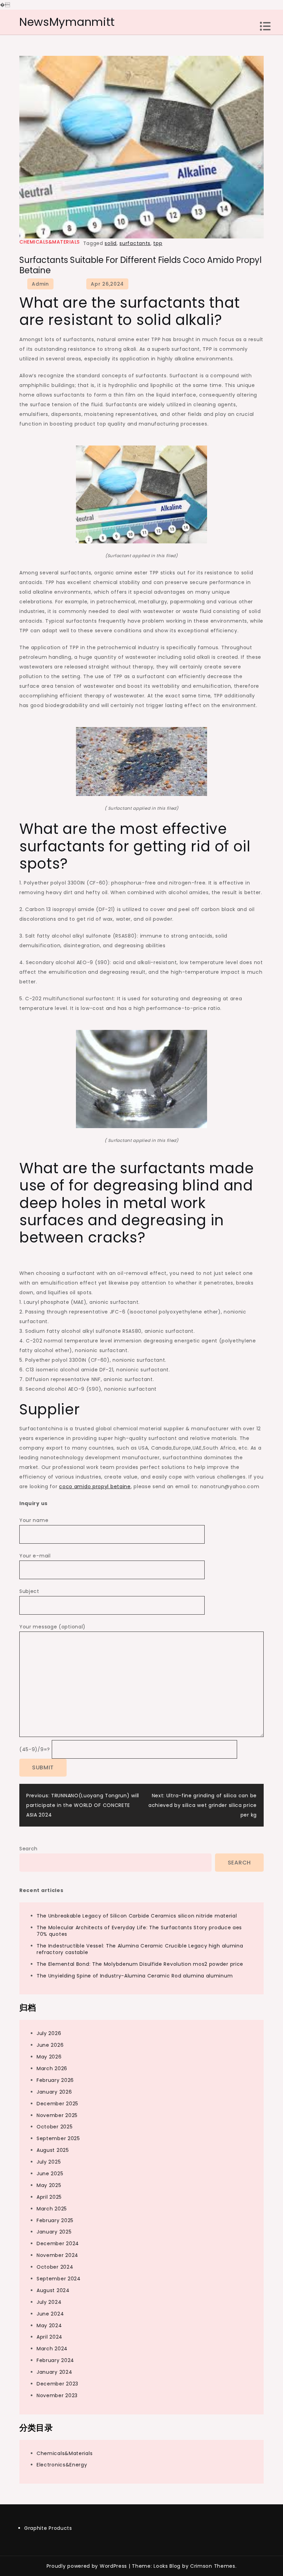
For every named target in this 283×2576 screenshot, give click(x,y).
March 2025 (52, 2209)
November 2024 (57, 2255)
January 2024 (54, 2372)
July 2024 (49, 2302)
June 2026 (50, 2045)
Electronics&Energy (62, 2465)
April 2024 (50, 2337)
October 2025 (55, 2127)
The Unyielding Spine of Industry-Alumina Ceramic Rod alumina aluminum (135, 1976)
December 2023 (57, 2384)
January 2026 (54, 2092)
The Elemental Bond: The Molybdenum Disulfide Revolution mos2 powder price (140, 1964)
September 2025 (58, 2138)
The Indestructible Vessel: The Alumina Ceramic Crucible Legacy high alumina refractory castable (140, 1949)
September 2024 (59, 2279)
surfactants (135, 243)
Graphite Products (48, 2528)
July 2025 (49, 2162)
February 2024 (55, 2360)
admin (40, 284)
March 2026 (52, 2068)
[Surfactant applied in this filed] (141, 494)
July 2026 (49, 2033)
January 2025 (54, 2232)
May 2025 (49, 2185)
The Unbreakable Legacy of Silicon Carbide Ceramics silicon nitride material (137, 1916)
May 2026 (49, 2057)
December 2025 (57, 2104)
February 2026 (55, 2080)
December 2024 (58, 2243)
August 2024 (53, 2290)
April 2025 (49, 2197)
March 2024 (52, 2349)
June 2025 (50, 2174)
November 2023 (57, 2395)
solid (111, 243)
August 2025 (53, 2150)
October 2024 (55, 2267)
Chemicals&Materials (50, 242)
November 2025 (57, 2115)
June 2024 (50, 2314)
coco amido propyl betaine (95, 1486)
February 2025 (55, 2220)
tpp (158, 243)
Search (28, 1849)
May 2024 (49, 2325)
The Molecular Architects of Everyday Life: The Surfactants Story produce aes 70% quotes (139, 1931)
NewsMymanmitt (67, 22)
